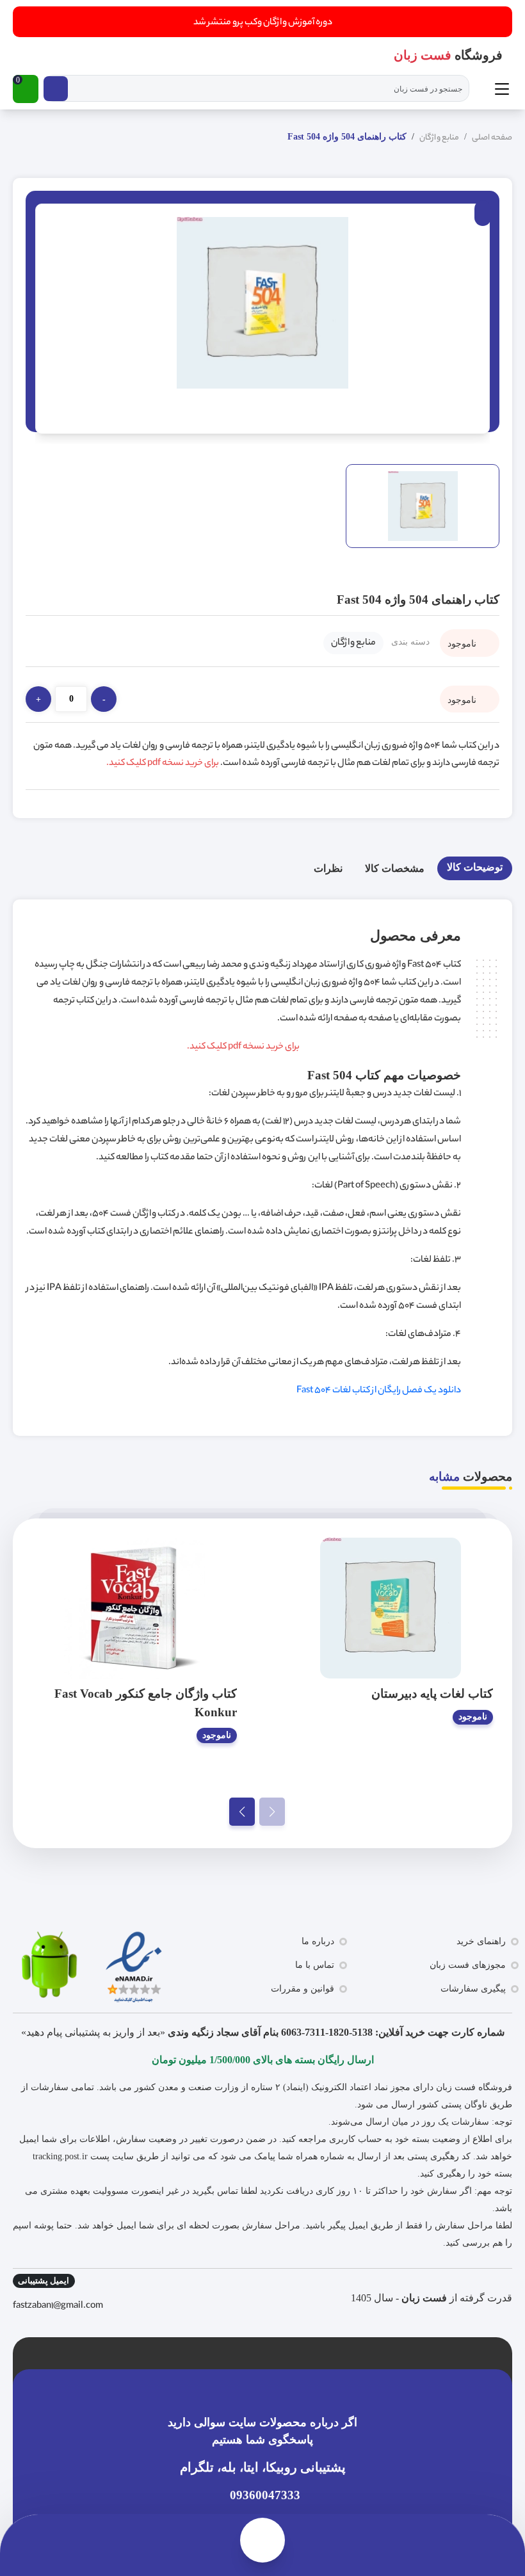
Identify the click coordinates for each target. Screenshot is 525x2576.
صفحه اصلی (492, 138)
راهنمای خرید (481, 1941)
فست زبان (424, 2298)
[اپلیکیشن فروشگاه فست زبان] (48, 1965)
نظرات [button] (328, 868)
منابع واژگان (439, 138)
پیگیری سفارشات (473, 1989)
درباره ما (318, 1941)
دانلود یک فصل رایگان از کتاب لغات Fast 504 (379, 1391)
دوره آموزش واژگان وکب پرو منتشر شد (263, 23)
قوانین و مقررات (303, 1989)
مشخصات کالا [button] (395, 868)
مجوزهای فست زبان (468, 1965)
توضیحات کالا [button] (475, 867)
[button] (26, 89)
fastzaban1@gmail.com (58, 2306)
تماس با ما (315, 1965)
